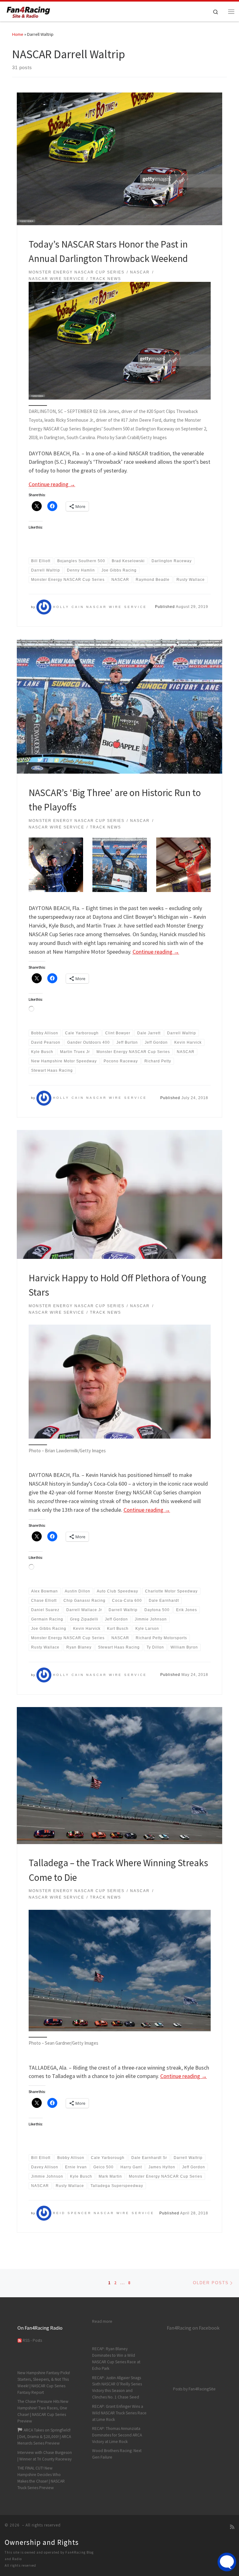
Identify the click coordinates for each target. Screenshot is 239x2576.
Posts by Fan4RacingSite (194, 2389)
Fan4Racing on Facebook (193, 2328)
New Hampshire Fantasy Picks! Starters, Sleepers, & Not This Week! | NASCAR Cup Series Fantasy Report (44, 2383)
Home (18, 34)
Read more (102, 2321)
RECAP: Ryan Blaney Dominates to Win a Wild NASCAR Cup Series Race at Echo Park (116, 2359)
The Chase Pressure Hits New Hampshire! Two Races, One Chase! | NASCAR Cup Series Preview (43, 2411)
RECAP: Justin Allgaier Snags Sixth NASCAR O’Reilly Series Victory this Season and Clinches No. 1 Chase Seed (117, 2388)
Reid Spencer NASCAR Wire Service (104, 2213)
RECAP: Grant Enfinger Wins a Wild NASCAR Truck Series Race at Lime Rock (119, 2413)
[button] (56, 865)
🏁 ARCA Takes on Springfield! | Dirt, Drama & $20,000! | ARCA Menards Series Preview (44, 2437)
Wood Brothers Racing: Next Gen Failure (117, 2454)
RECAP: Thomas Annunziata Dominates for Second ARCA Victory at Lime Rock (117, 2435)
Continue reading (52, 484)
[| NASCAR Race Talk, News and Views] (28, 11)
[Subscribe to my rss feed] (232, 2527)
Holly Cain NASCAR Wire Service (100, 607)
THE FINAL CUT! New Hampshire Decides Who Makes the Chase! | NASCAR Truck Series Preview (41, 2478)
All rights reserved (20, 2565)
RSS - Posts (32, 2340)
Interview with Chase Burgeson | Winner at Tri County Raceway (45, 2456)
